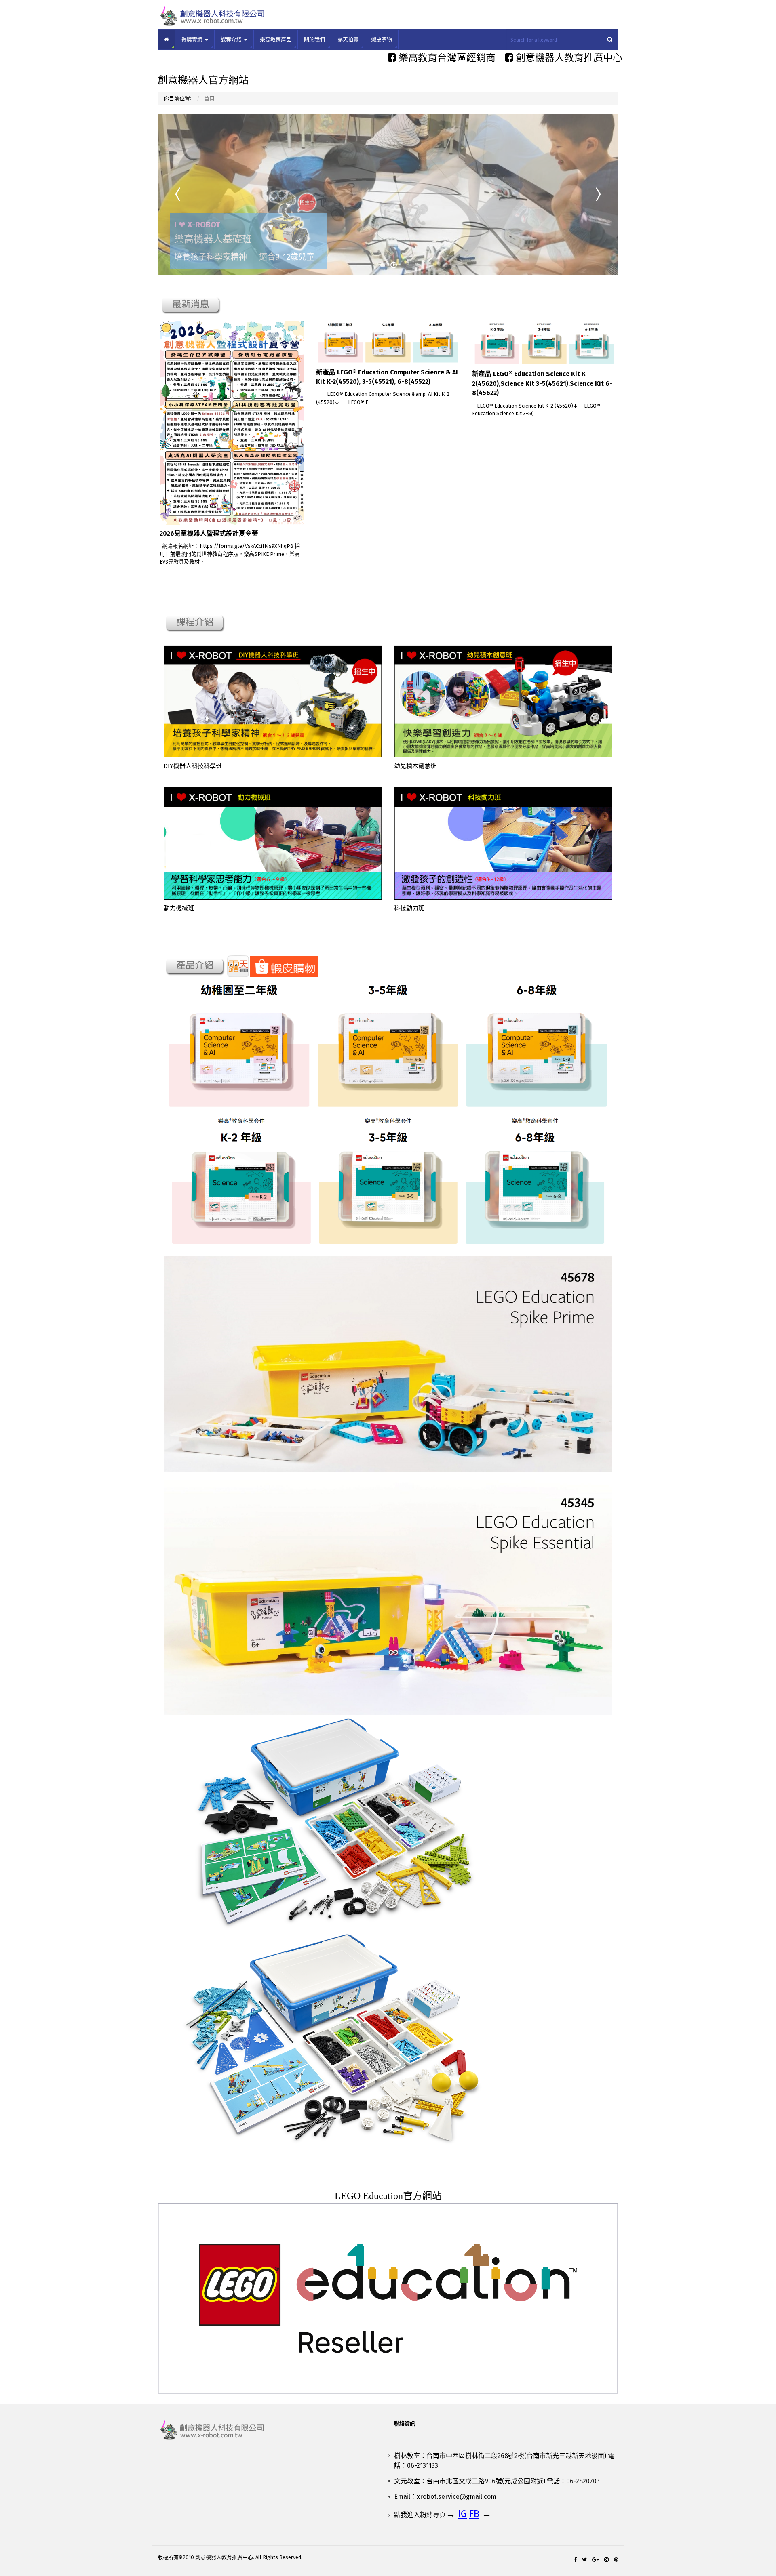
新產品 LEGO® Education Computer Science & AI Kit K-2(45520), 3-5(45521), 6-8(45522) (387, 377)
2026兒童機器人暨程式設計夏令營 (209, 533)
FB (474, 2514)
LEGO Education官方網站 (388, 2196)
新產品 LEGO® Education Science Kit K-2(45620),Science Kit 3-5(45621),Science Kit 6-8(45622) (542, 383)
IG (462, 2514)
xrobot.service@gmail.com (457, 2497)
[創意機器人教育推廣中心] (270, 2430)
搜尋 (610, 40)
